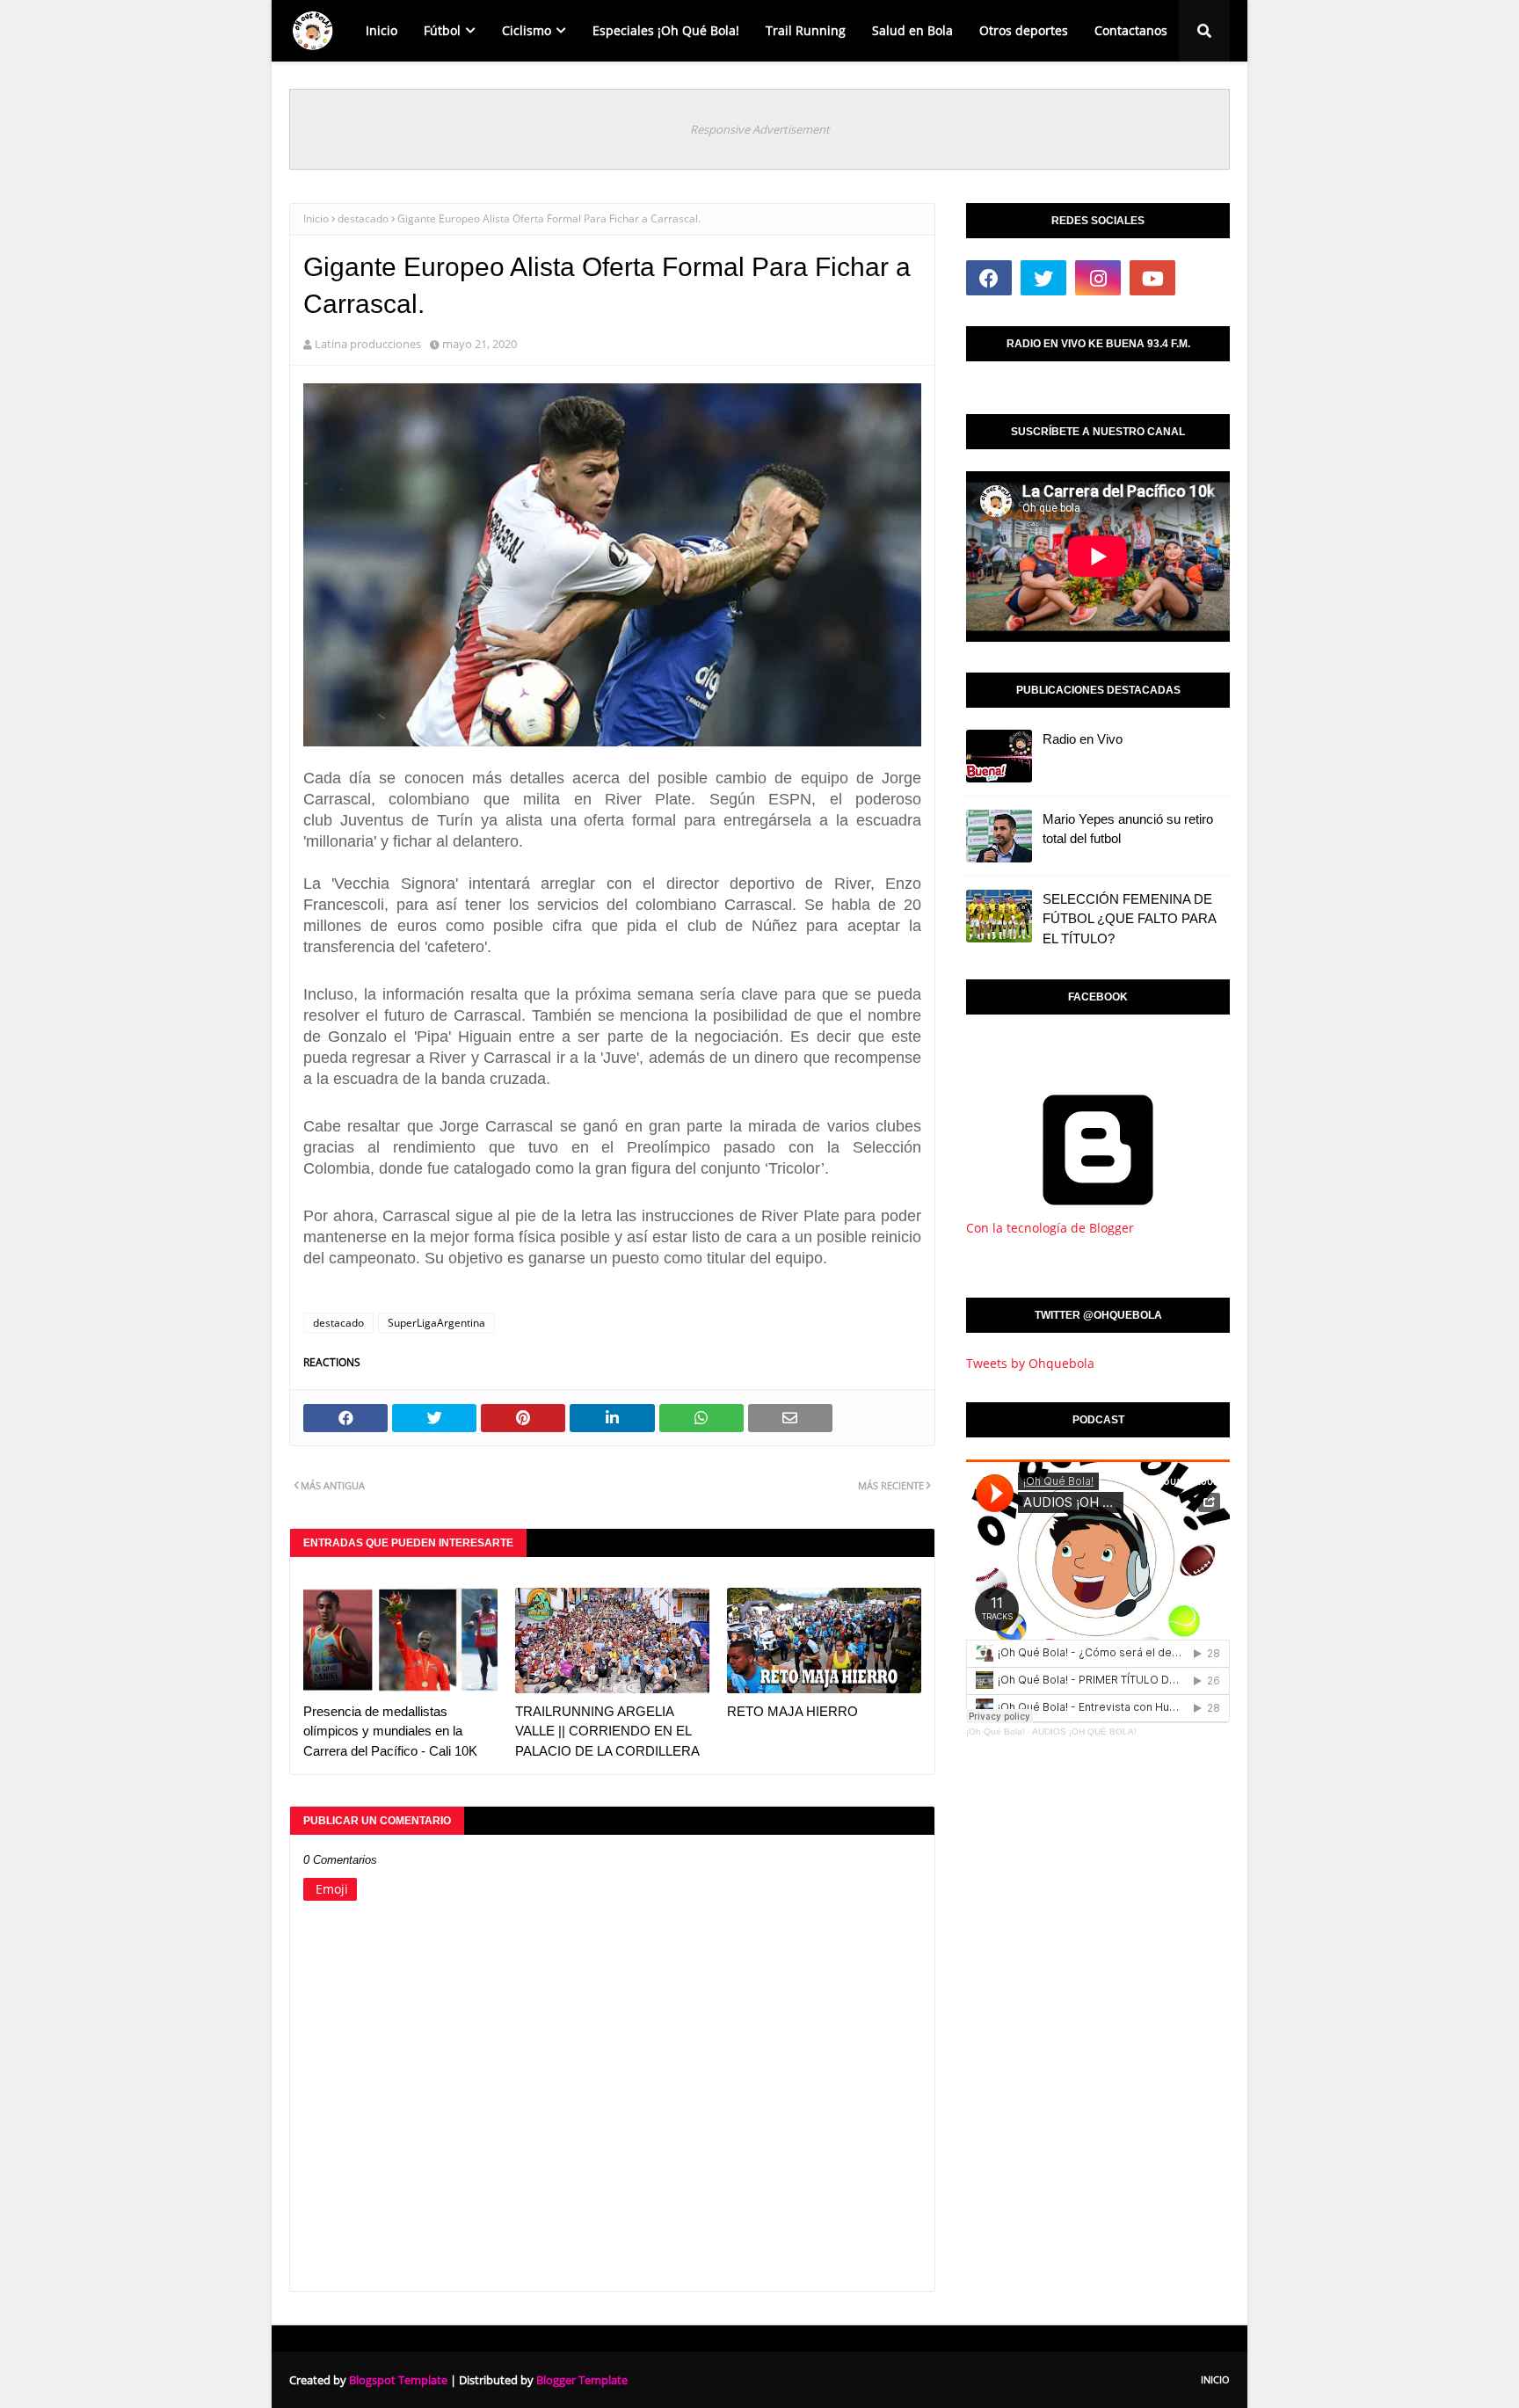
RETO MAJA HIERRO (792, 1711)
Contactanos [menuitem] (1131, 30)
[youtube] (1152, 278)
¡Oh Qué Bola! (996, 1731)
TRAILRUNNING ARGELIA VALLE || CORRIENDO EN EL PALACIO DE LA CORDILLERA (607, 1731)
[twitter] (1043, 278)
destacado (363, 218)
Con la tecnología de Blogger (1050, 1228)
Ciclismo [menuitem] (527, 30)
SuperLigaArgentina (436, 1323)
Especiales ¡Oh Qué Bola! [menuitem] (666, 30)
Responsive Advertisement (760, 129)
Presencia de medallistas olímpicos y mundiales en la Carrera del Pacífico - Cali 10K (390, 1731)
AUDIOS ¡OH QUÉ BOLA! (1084, 1731)
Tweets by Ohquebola (1030, 1363)
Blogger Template (582, 2380)
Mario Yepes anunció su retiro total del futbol (1128, 829)
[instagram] (1098, 278)
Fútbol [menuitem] (442, 30)
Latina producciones (368, 344)
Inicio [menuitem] (382, 30)
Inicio (316, 218)
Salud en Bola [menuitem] (912, 30)
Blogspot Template (398, 2380)
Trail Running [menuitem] (806, 30)
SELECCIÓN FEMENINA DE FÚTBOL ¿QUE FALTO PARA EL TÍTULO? (1129, 919)
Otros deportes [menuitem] (1024, 30)
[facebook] (989, 278)
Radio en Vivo (1083, 739)
